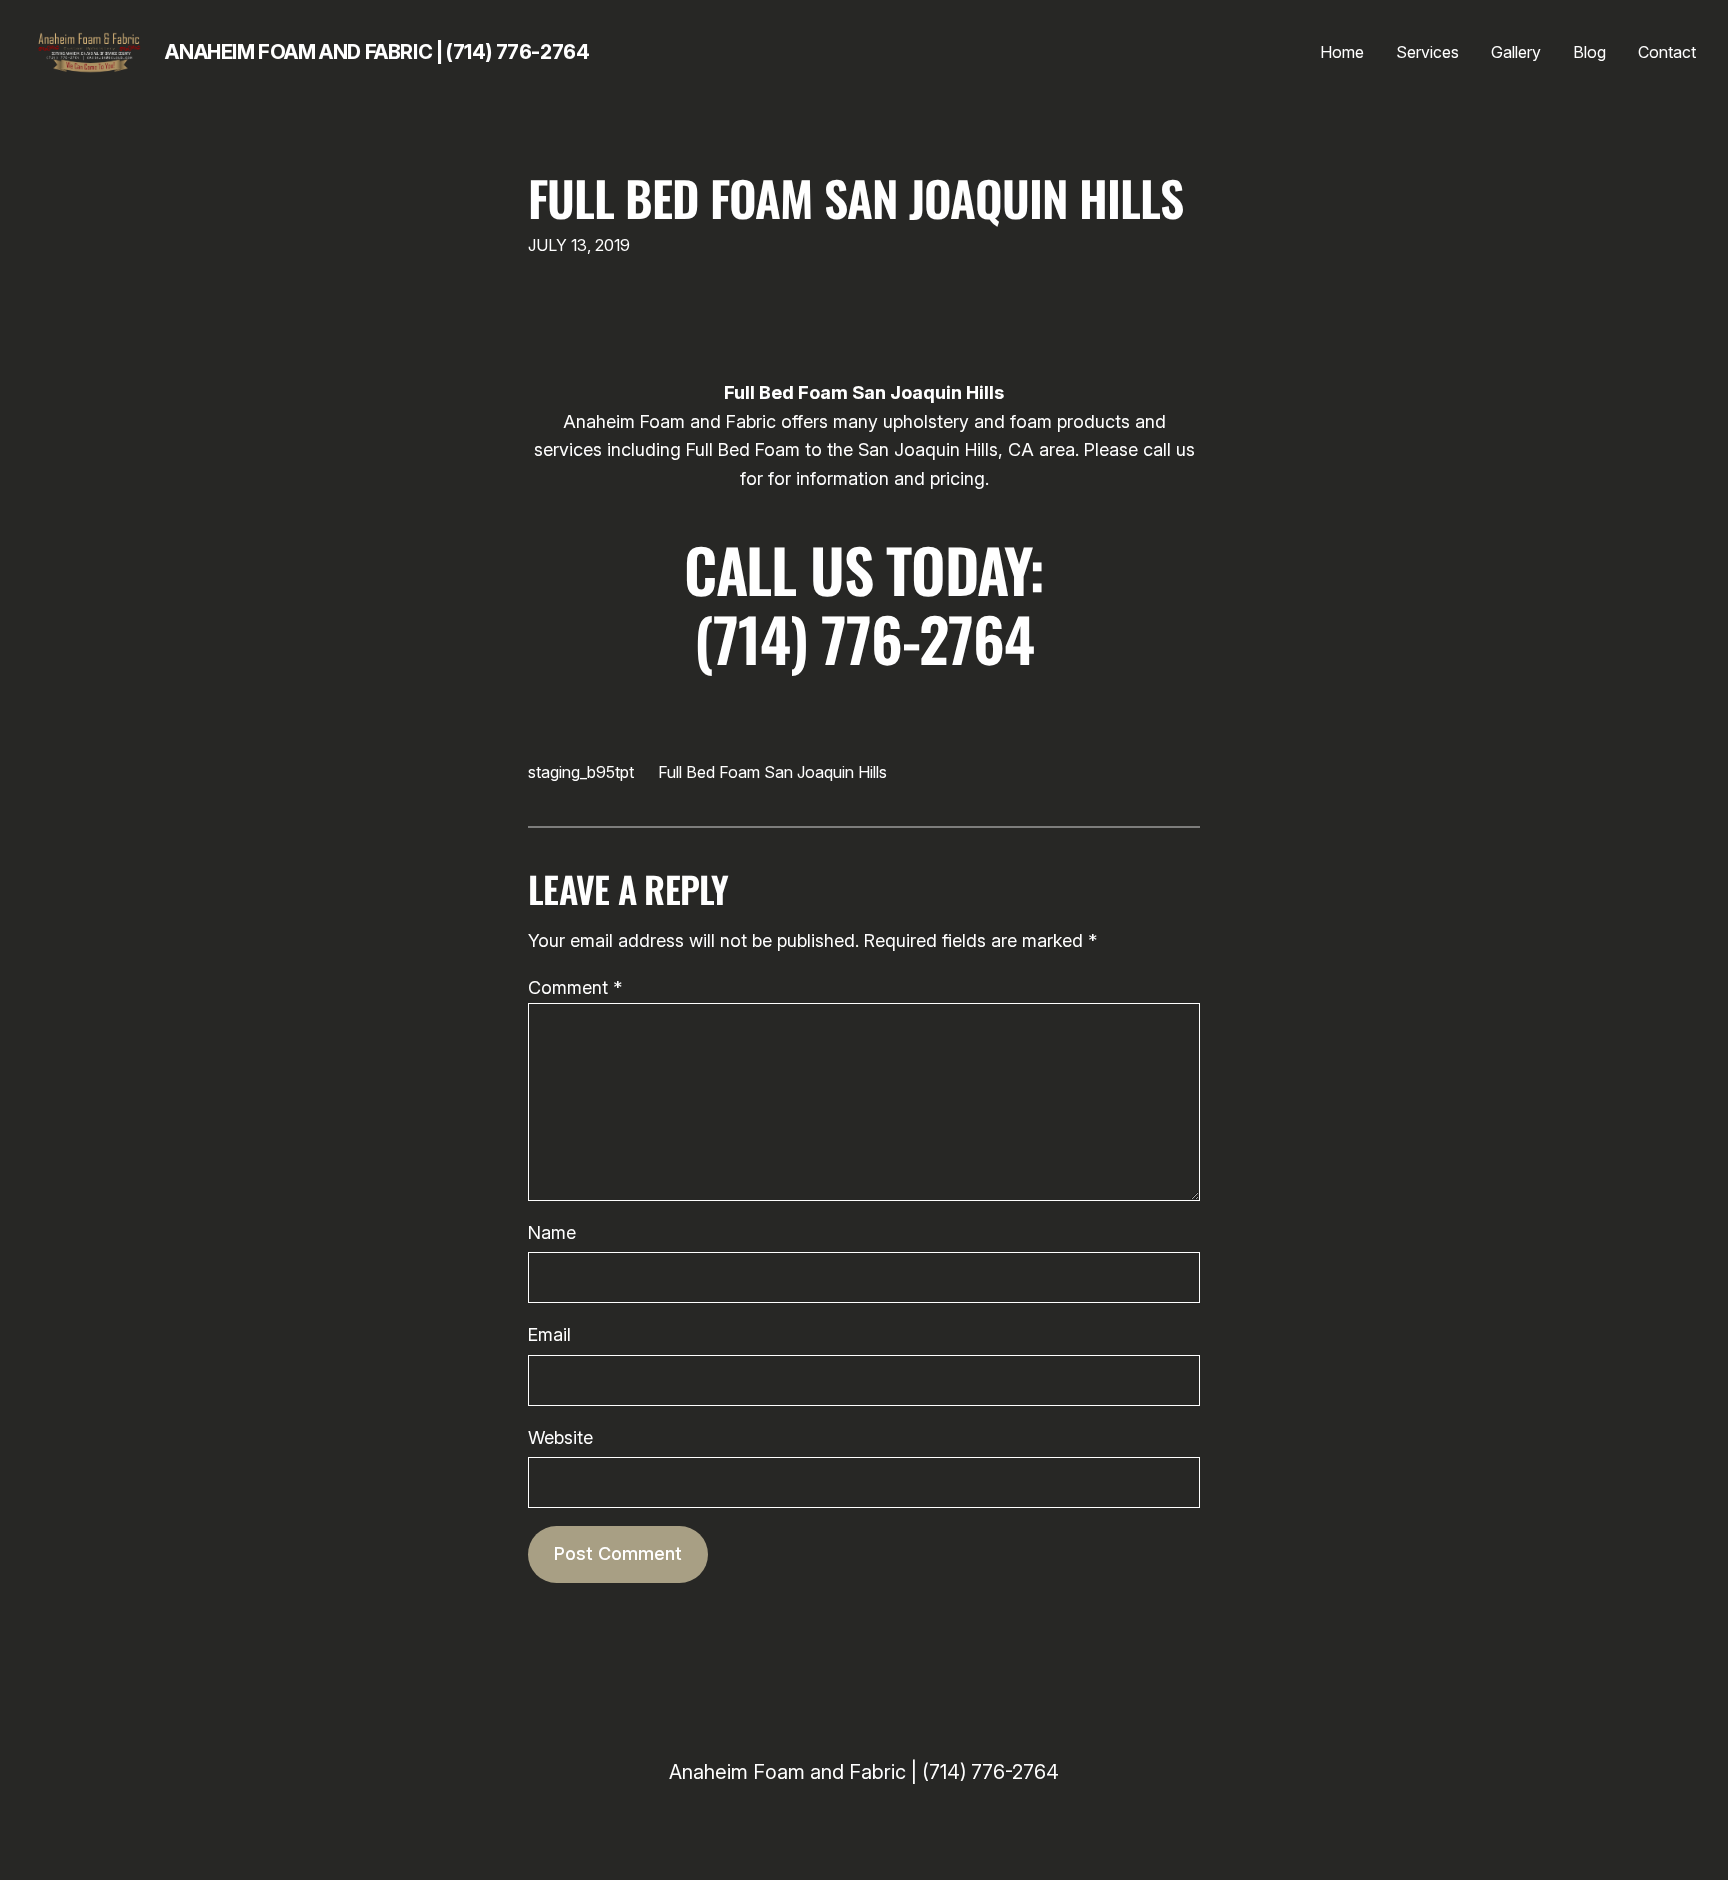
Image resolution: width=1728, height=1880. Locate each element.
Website (560, 1437)
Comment (575, 987)
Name (552, 1232)
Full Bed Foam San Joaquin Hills (855, 197)
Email (549, 1334)
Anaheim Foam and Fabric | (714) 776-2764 (377, 52)
